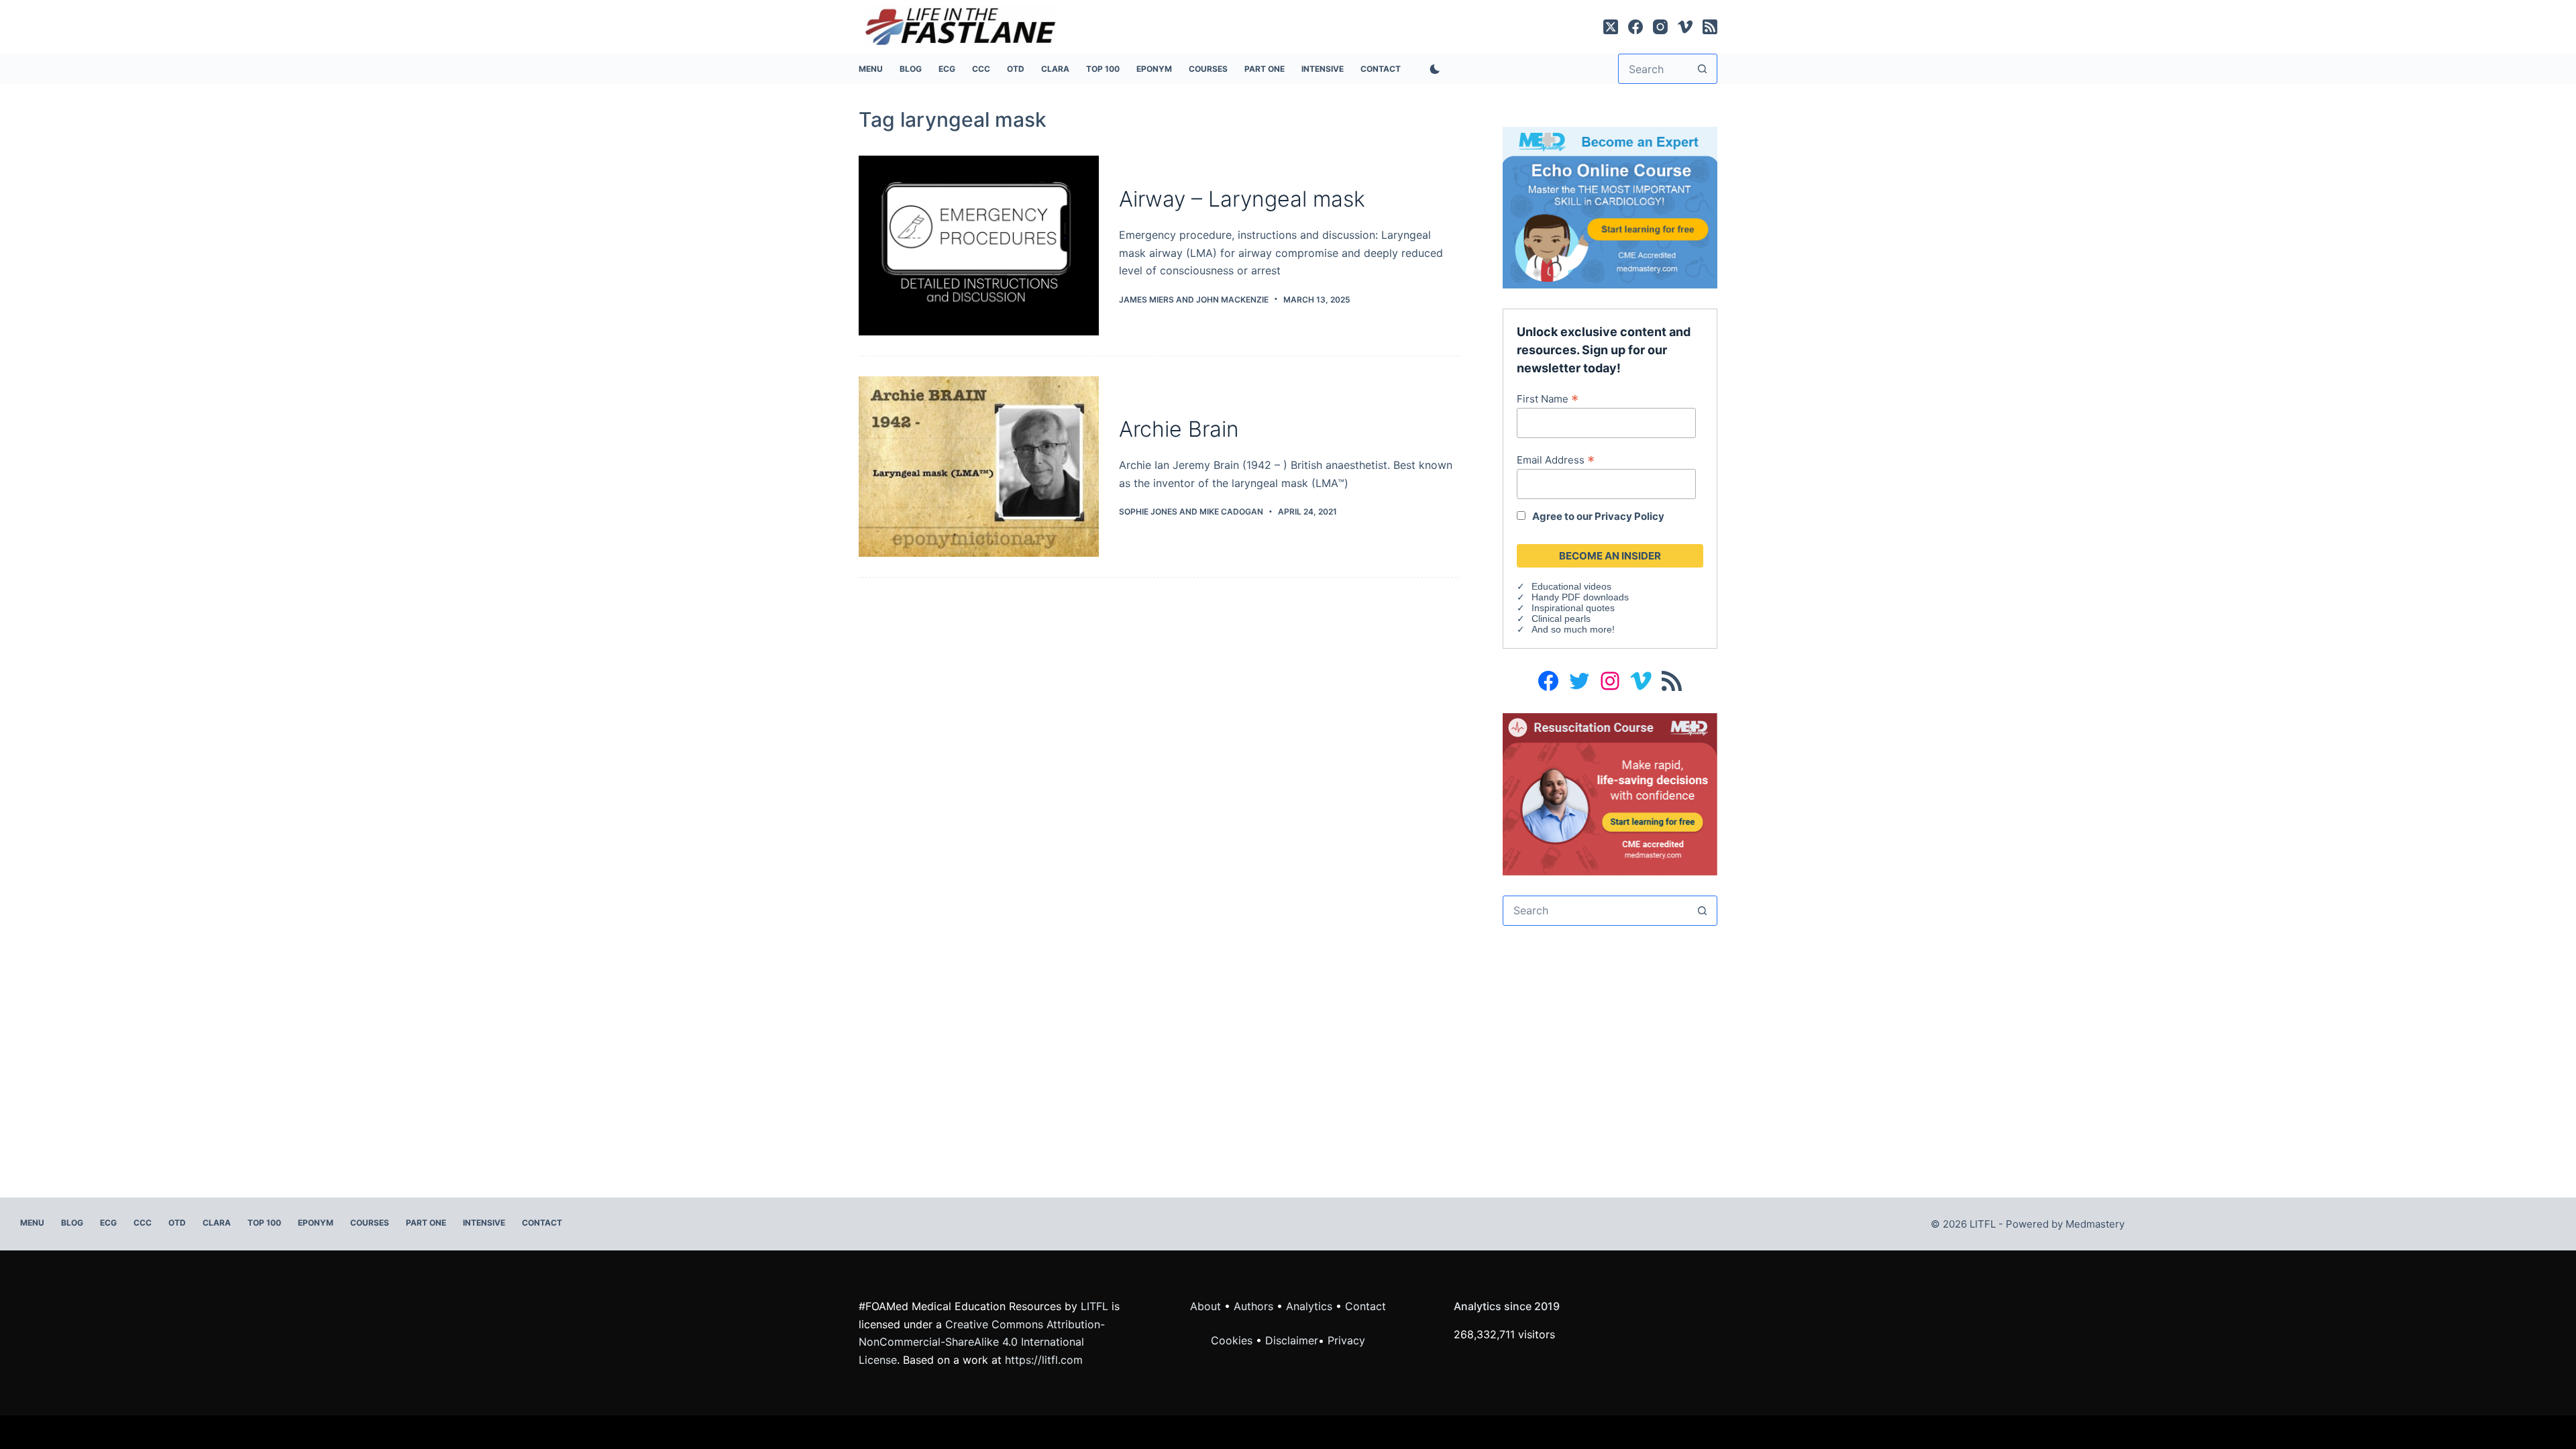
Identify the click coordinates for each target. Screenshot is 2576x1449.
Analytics (1309, 1306)
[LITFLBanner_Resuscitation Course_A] (1610, 793)
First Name (1548, 398)
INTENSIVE (1323, 69)
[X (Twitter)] (1611, 27)
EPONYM (1154, 69)
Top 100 (1103, 69)
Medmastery (2095, 1224)
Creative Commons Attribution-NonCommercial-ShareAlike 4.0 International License (982, 1342)
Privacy (1346, 1340)
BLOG (911, 69)
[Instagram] (1660, 27)
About (1205, 1306)
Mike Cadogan (1231, 512)
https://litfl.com (1044, 1360)
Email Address (1556, 460)
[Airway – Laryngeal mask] (979, 246)
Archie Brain (1179, 429)
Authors (1253, 1306)
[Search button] (1702, 69)
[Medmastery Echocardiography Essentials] (1610, 207)
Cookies (1233, 1340)
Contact (1381, 69)
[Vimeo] (1685, 27)
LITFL (1094, 1306)
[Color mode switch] (1432, 69)
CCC (981, 69)
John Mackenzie (1232, 300)
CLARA (1055, 69)
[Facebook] (1635, 27)
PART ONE (1265, 69)
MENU (871, 69)
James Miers (1146, 300)
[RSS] (1710, 27)
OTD (1016, 69)
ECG (947, 69)
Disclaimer (1292, 1340)
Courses (1208, 69)
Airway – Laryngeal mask (1242, 199)
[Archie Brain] (979, 467)
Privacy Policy (1629, 516)
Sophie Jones (1148, 512)
